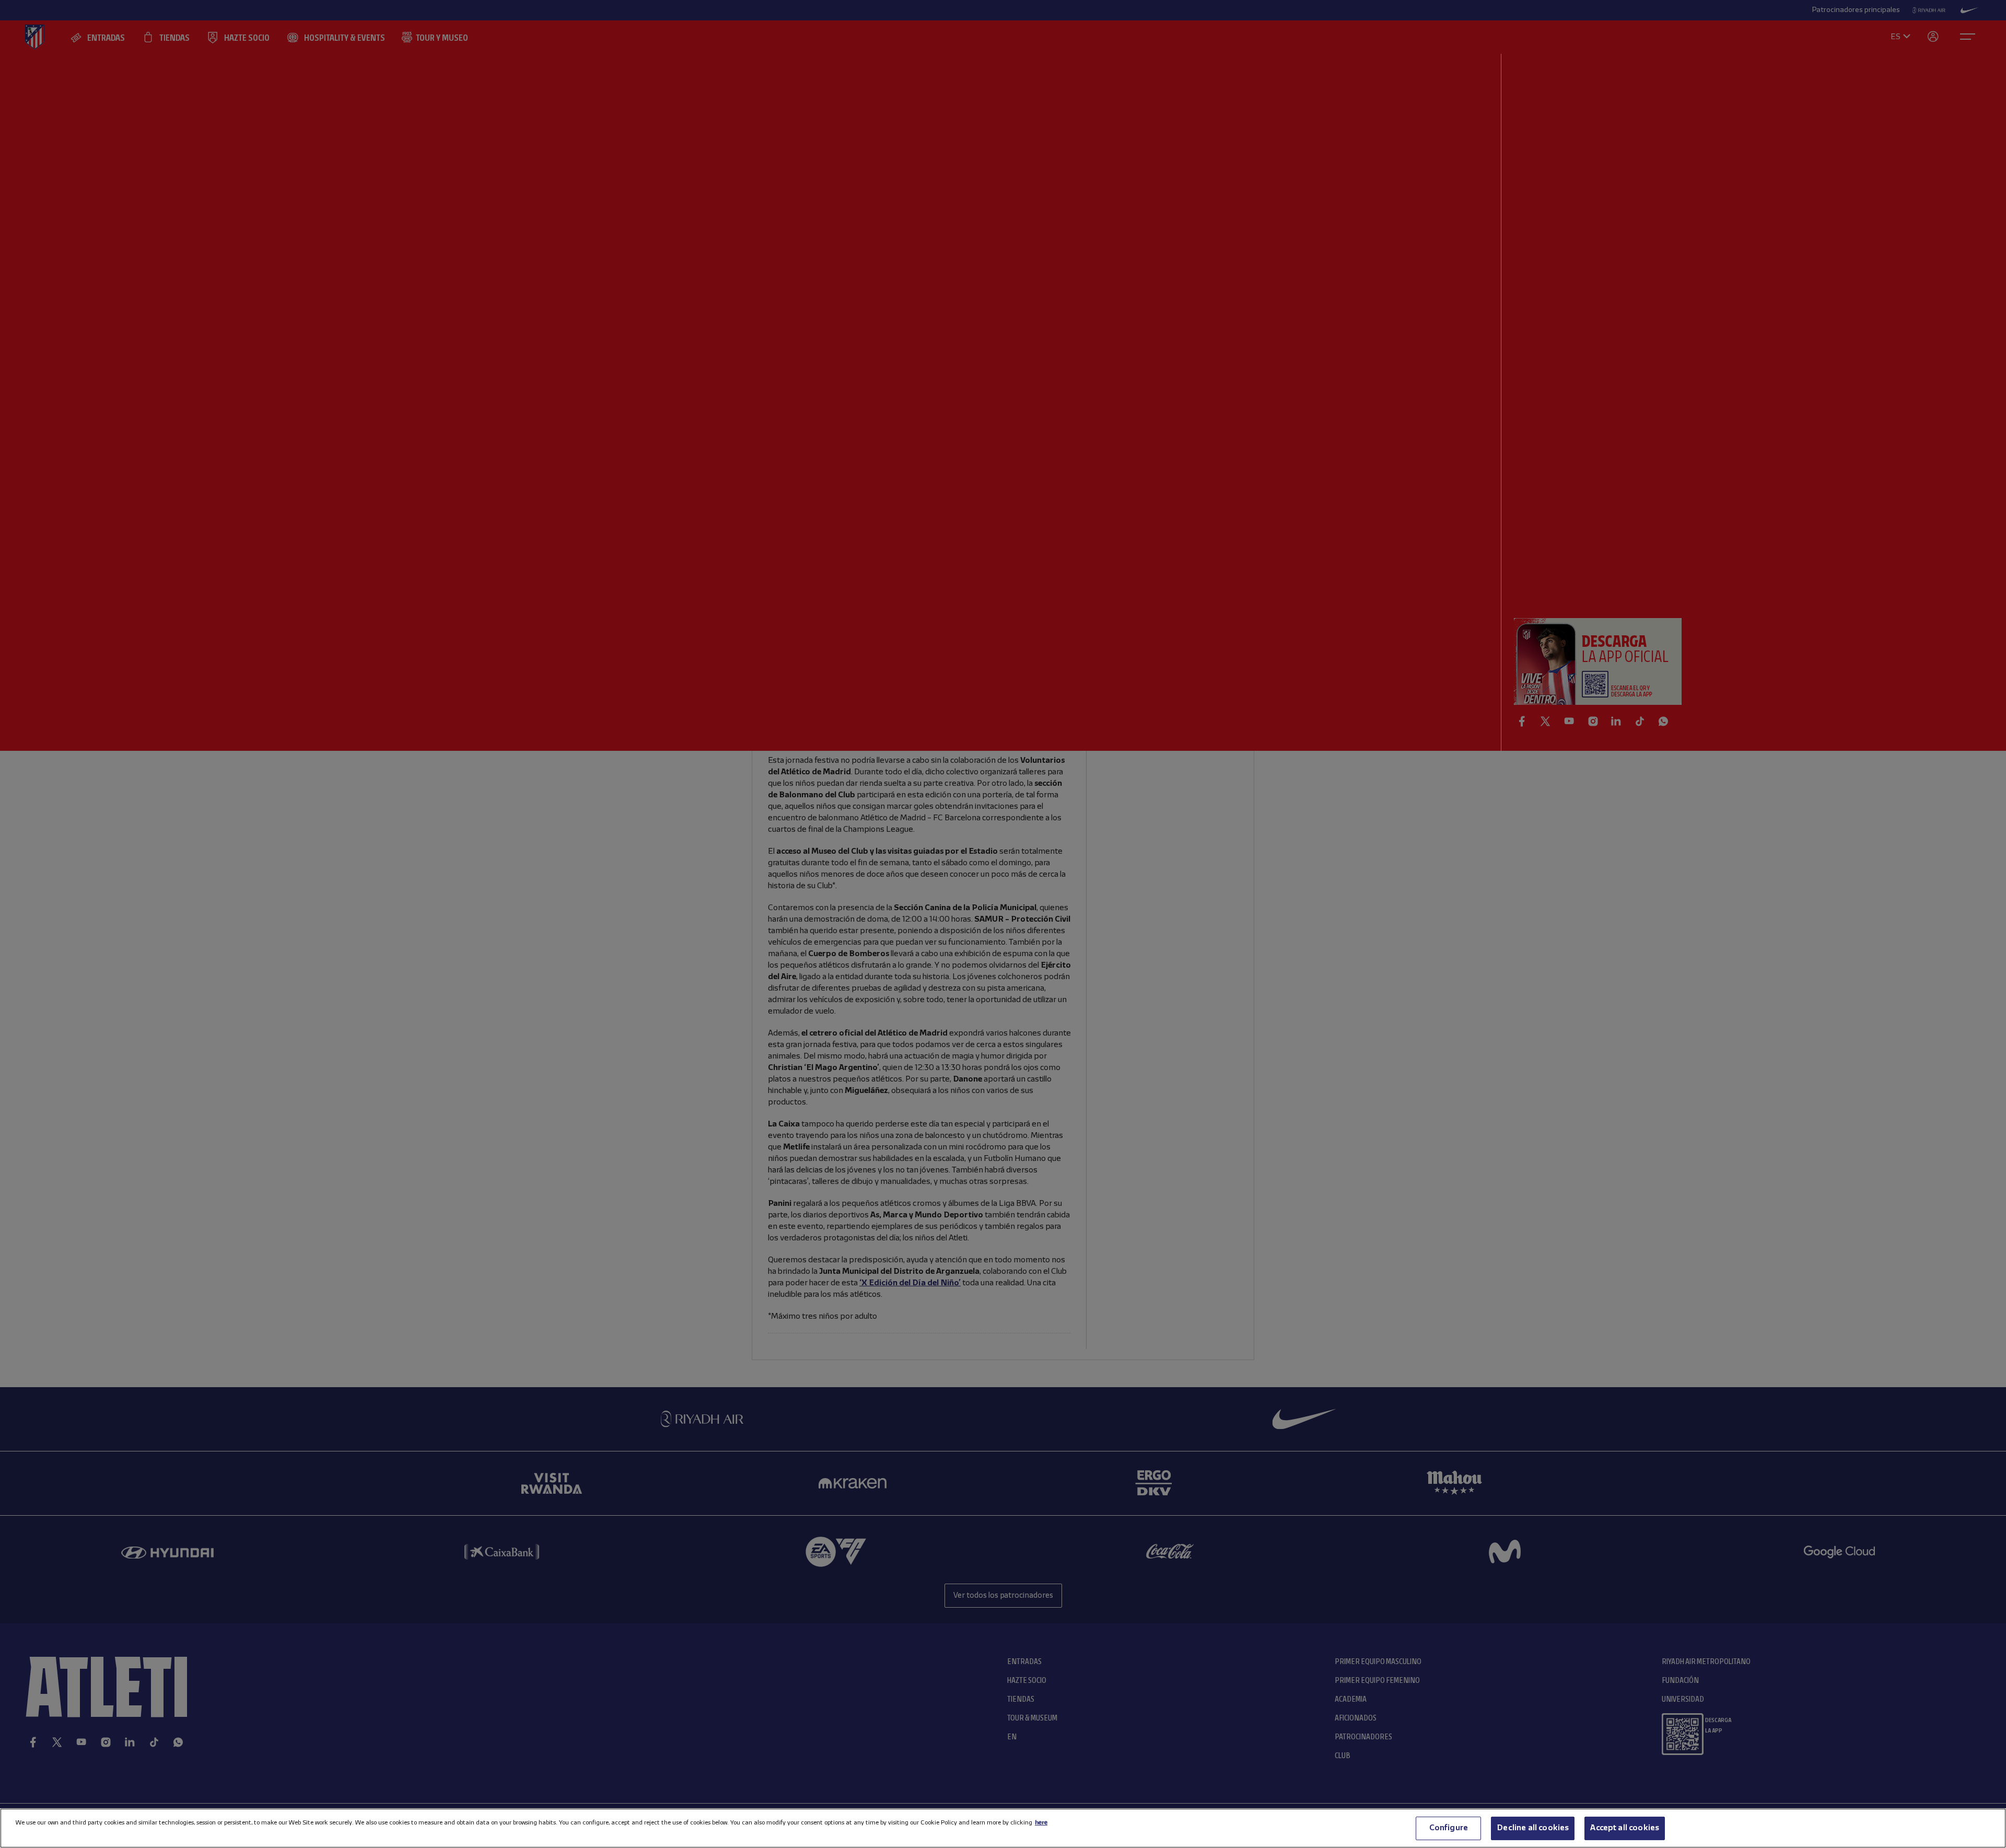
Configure (1449, 1828)
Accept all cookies (1625, 1828)
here (1041, 1823)
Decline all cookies (1533, 1828)
